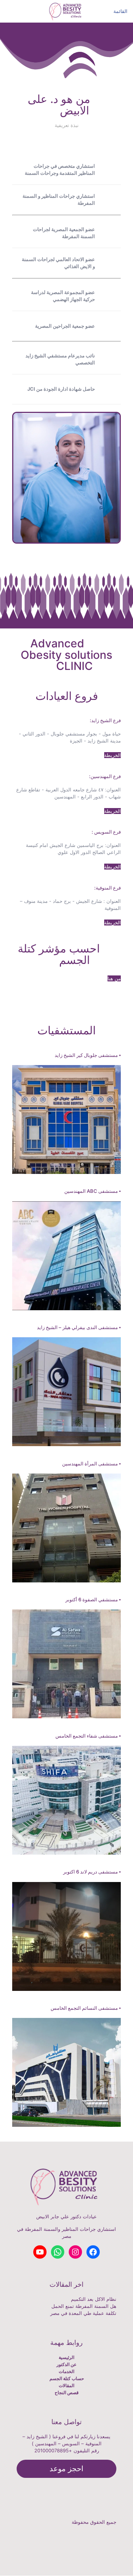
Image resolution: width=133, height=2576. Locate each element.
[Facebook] (113, 2536)
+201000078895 (53, 2450)
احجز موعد (66, 2469)
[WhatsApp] (113, 2529)
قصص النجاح (67, 2393)
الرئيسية (66, 2357)
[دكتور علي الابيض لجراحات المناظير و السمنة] (66, 11)
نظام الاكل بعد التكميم (94, 2299)
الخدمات (66, 2371)
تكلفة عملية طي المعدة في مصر (83, 2313)
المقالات (66, 2385)
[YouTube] (113, 2543)
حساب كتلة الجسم (67, 2378)
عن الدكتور (66, 2364)
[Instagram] (113, 2550)
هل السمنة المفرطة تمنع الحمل (84, 2306)
